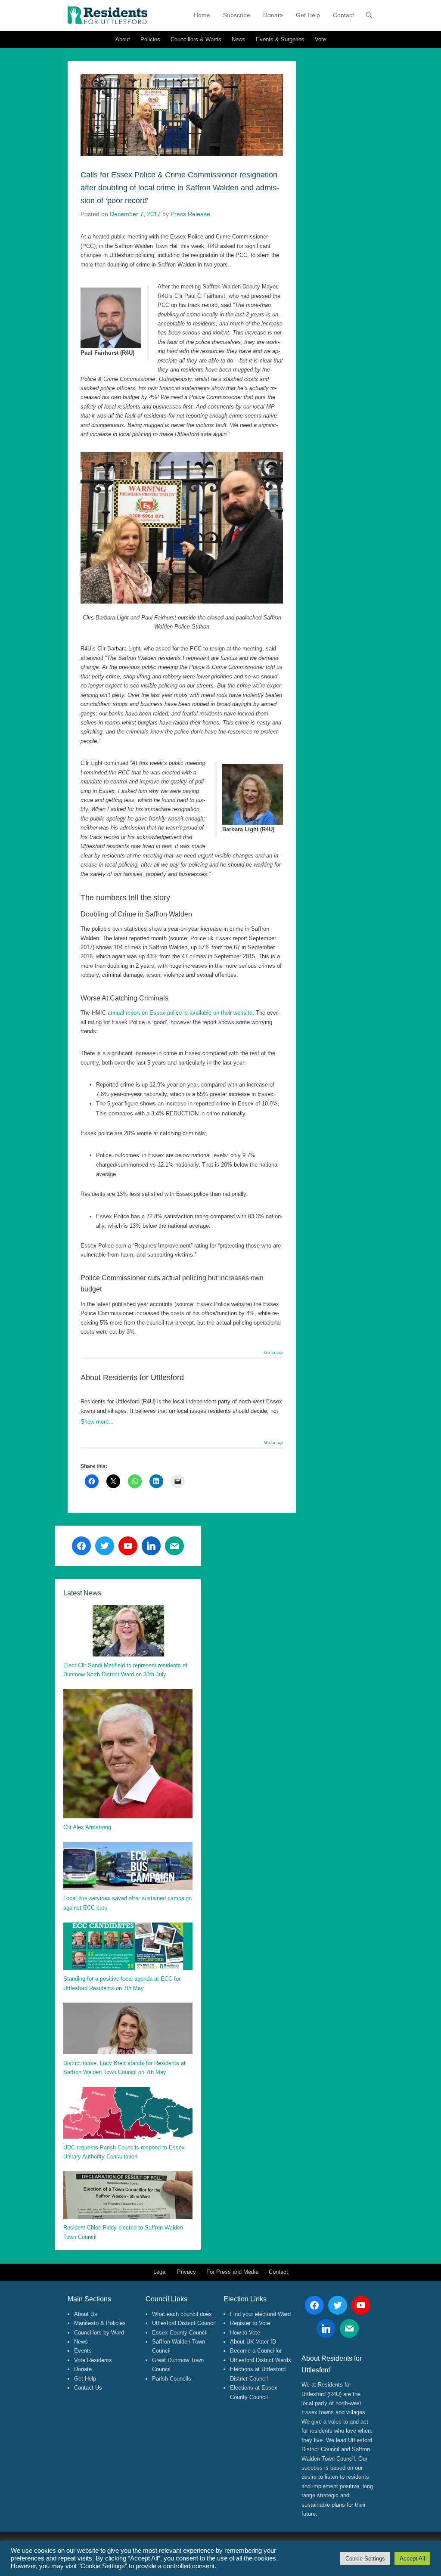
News (239, 39)
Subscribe (237, 15)
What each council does (182, 2314)
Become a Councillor (256, 2351)
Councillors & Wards (196, 39)
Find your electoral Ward (260, 2314)
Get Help (308, 15)
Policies (150, 39)
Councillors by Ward (99, 2333)
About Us (86, 2314)
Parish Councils (172, 2379)
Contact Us (88, 2388)
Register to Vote (250, 2323)
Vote (320, 39)
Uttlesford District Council (184, 2323)
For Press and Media (232, 2272)
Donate (273, 15)
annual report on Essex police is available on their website (180, 1013)
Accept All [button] (412, 2559)
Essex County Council (180, 2333)
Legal (160, 2272)
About (123, 39)
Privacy (186, 2272)
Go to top (273, 1353)
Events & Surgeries (280, 39)
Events (83, 2351)
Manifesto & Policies (100, 2323)
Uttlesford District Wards (261, 2360)
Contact (343, 15)
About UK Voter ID (253, 2342)
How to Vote (245, 2333)
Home (202, 15)
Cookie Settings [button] (365, 2559)
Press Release (190, 214)
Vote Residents (93, 2360)
